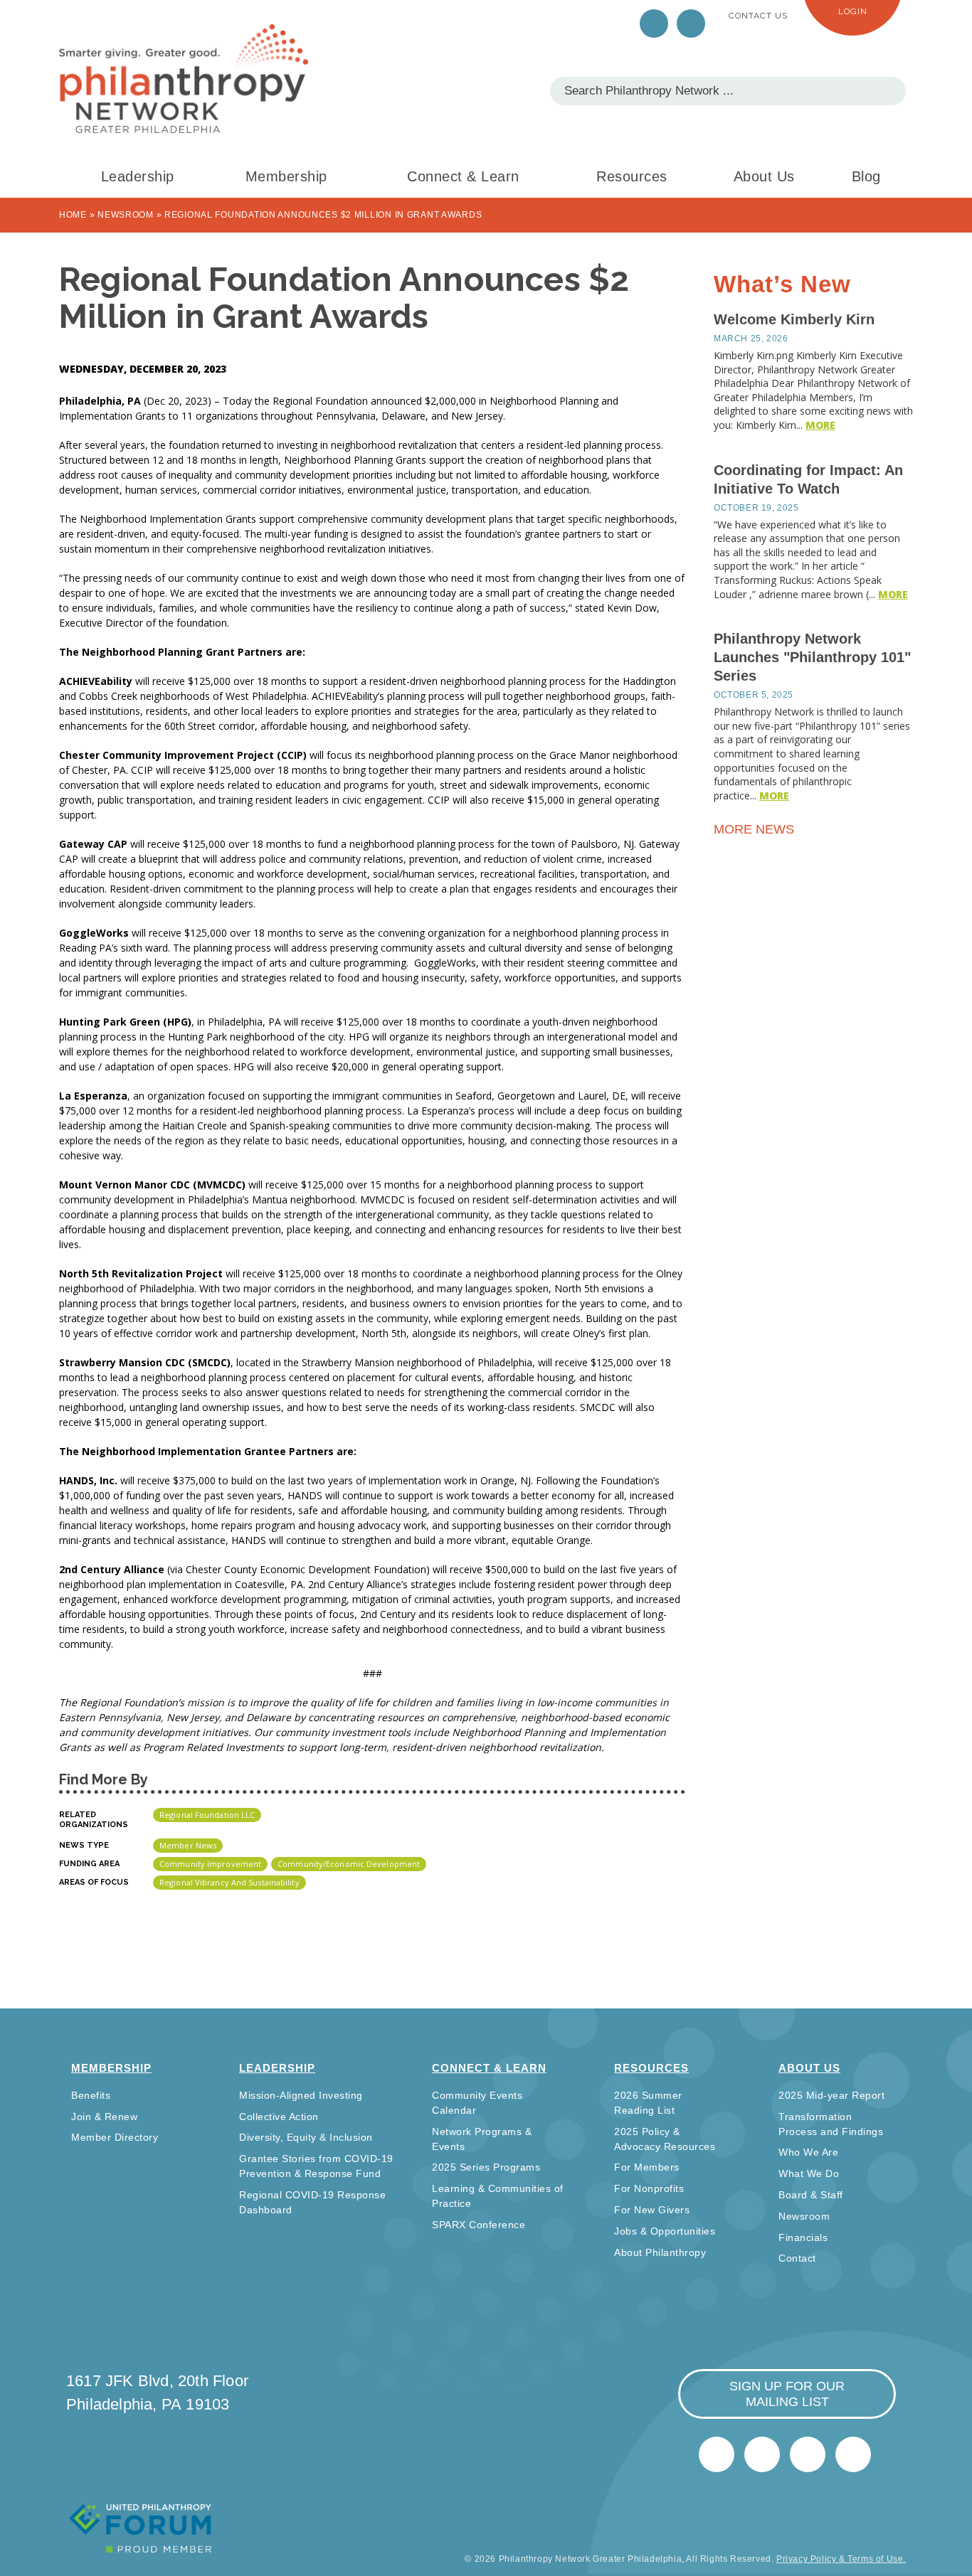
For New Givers (652, 2210)
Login (853, 11)
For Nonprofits (649, 2188)
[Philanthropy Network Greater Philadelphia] (184, 79)
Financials (803, 2237)
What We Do (809, 2173)
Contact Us (758, 16)
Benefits (91, 2095)
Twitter (654, 23)
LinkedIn (691, 23)
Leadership (138, 176)
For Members (647, 2167)
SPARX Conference (479, 2225)
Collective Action (279, 2117)
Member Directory (115, 2137)
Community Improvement (210, 1864)
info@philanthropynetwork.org (808, 2454)
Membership (286, 176)
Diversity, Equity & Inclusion (306, 2137)
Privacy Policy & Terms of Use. (841, 2559)
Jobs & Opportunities (665, 2231)
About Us (764, 176)
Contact (797, 2258)
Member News (188, 1845)
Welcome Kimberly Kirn (794, 319)
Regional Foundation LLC (207, 1815)
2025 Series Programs (486, 2167)
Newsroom (126, 215)
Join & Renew (104, 2117)
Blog (866, 176)
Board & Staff (811, 2195)
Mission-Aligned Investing (301, 2095)
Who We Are (808, 2152)
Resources (632, 176)
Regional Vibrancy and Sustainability (229, 1882)
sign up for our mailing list (787, 2394)
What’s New (782, 284)
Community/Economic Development (349, 1864)
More (820, 425)
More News (756, 829)
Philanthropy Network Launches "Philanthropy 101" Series (812, 657)
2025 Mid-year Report (831, 2095)
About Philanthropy (660, 2252)
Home (73, 215)
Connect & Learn (463, 176)
